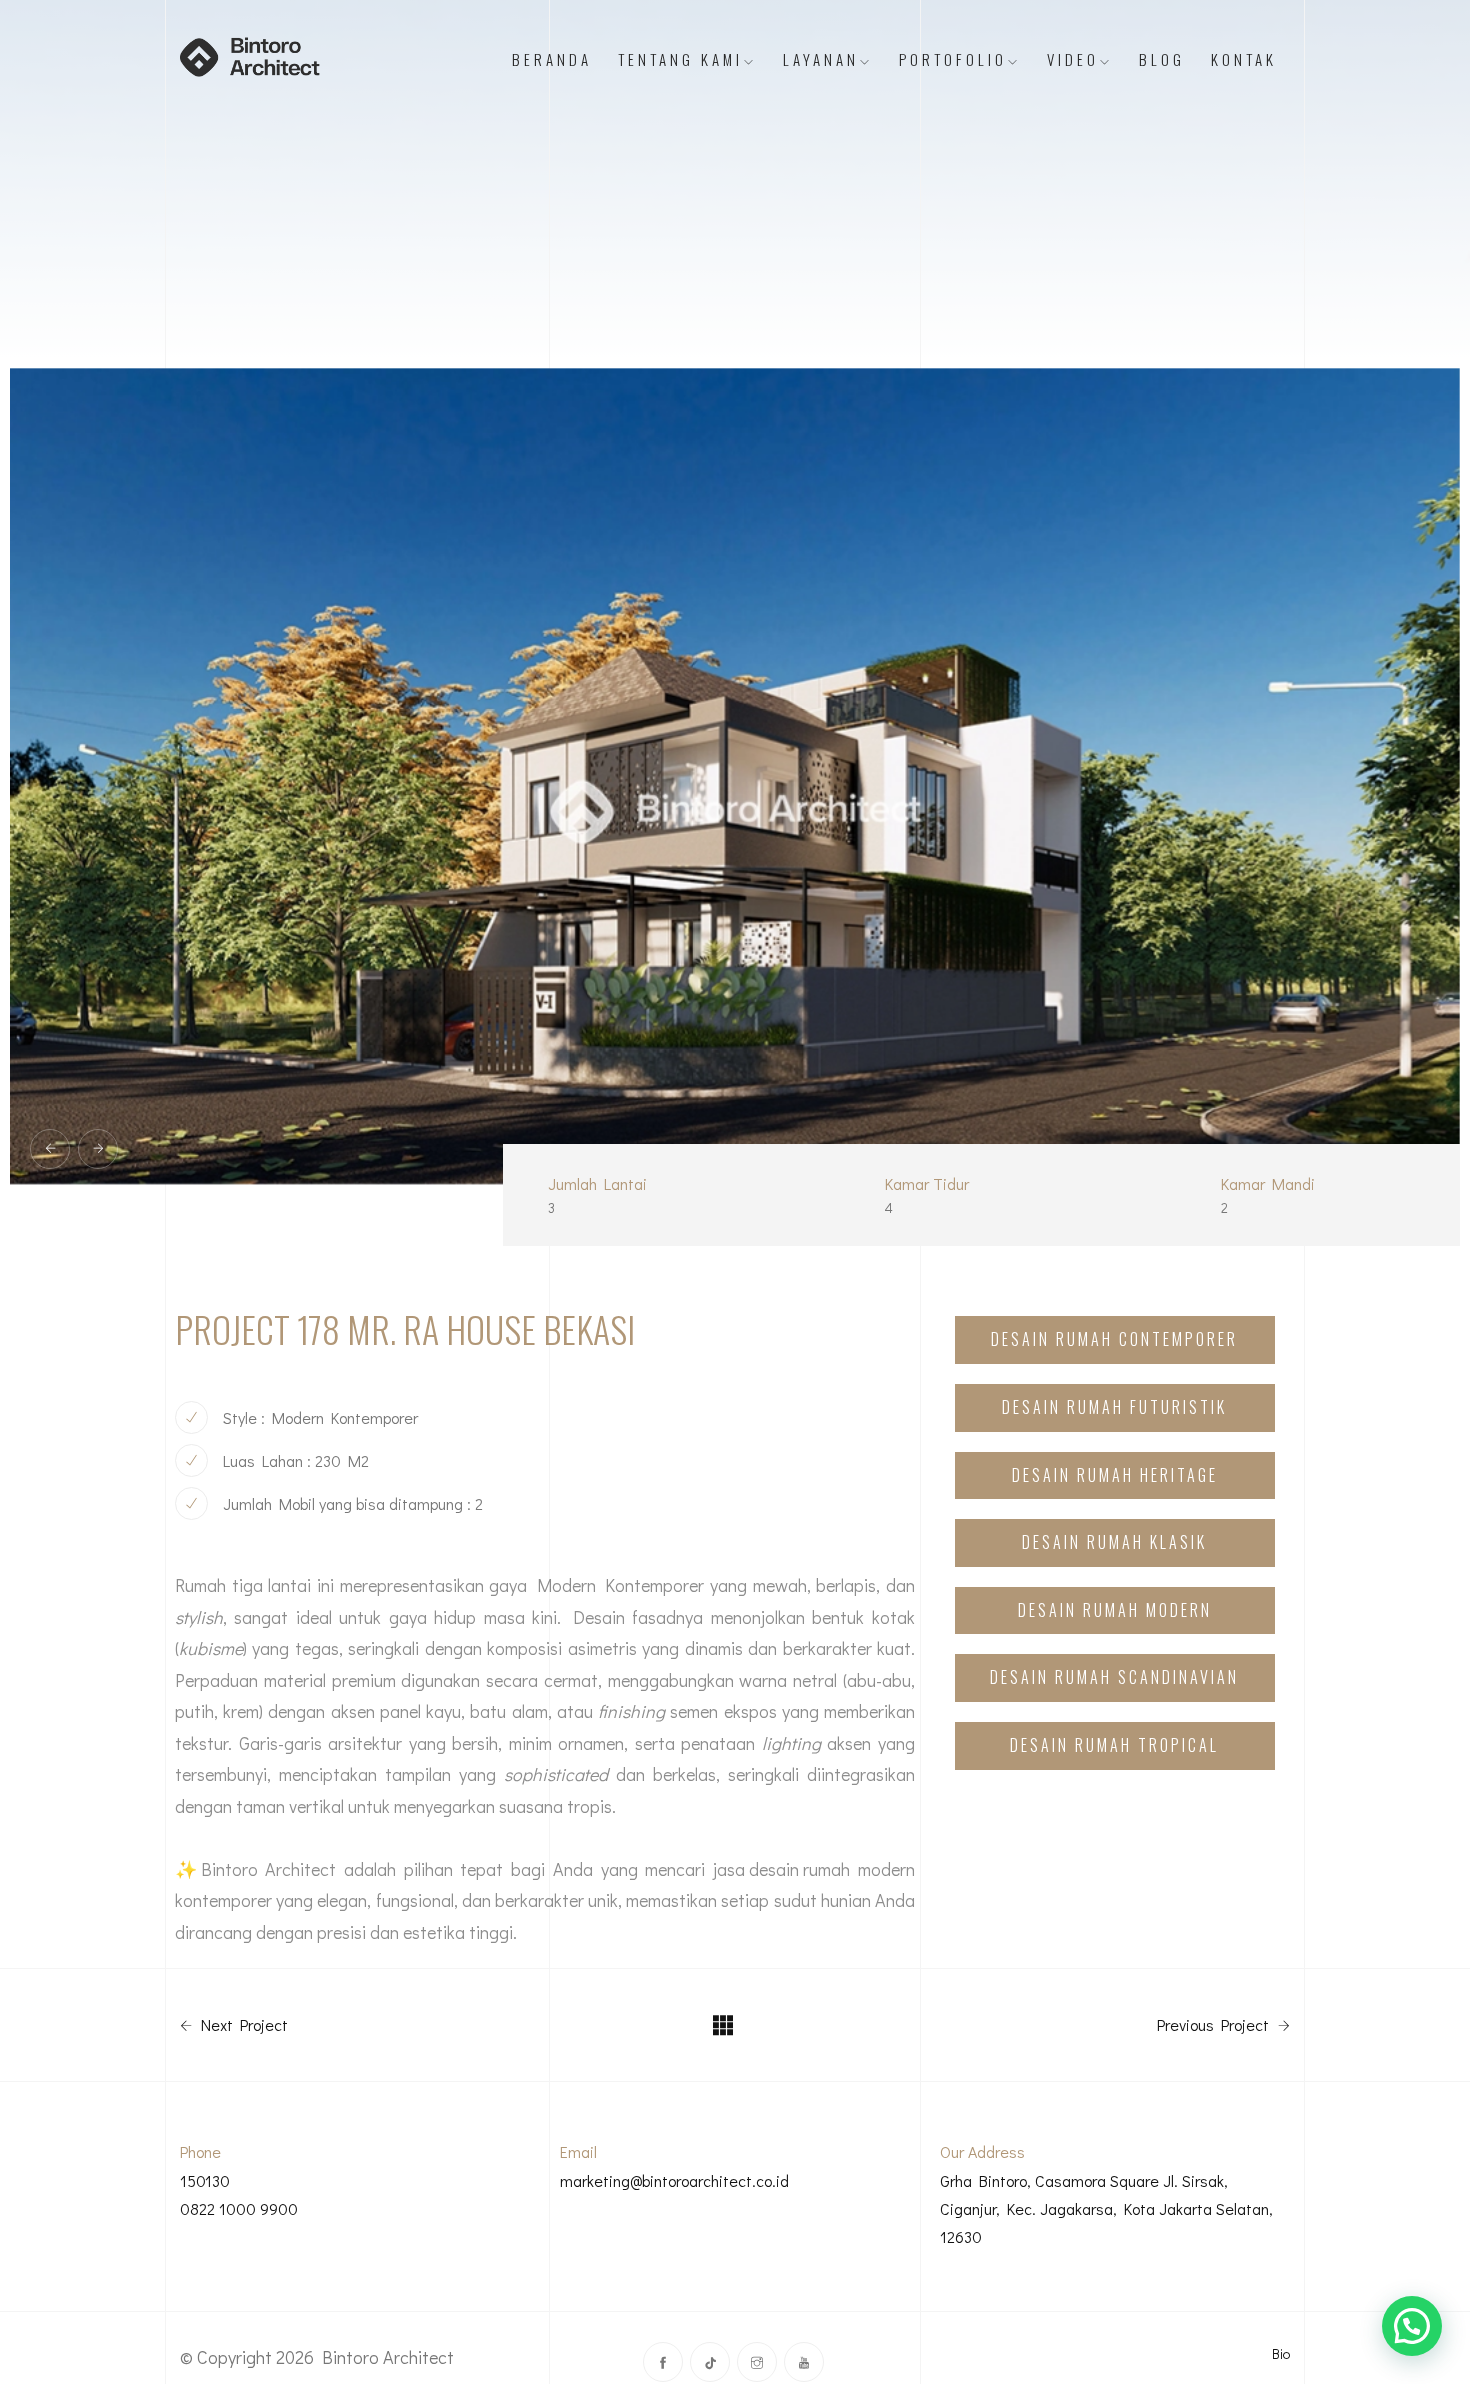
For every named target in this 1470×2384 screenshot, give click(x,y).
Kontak (1244, 59)
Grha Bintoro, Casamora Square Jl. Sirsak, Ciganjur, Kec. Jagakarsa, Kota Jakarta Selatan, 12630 (1106, 2208)
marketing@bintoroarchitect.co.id (674, 2180)
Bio (1281, 2353)
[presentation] (50, 1149)
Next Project (242, 2025)
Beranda (552, 59)
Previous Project (1215, 2025)
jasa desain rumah (785, 1869)
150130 (205, 2180)
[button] (1412, 2326)
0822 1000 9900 (239, 2208)
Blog (1162, 59)
